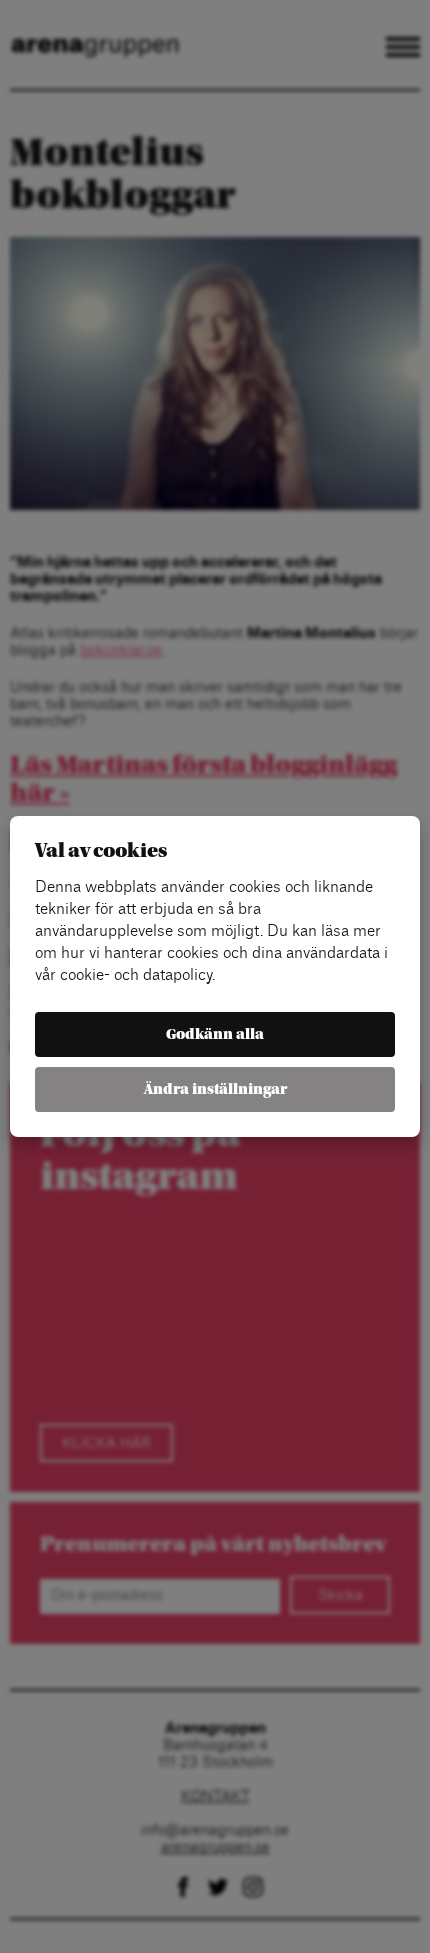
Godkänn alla (215, 1034)
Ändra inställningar (215, 1089)
